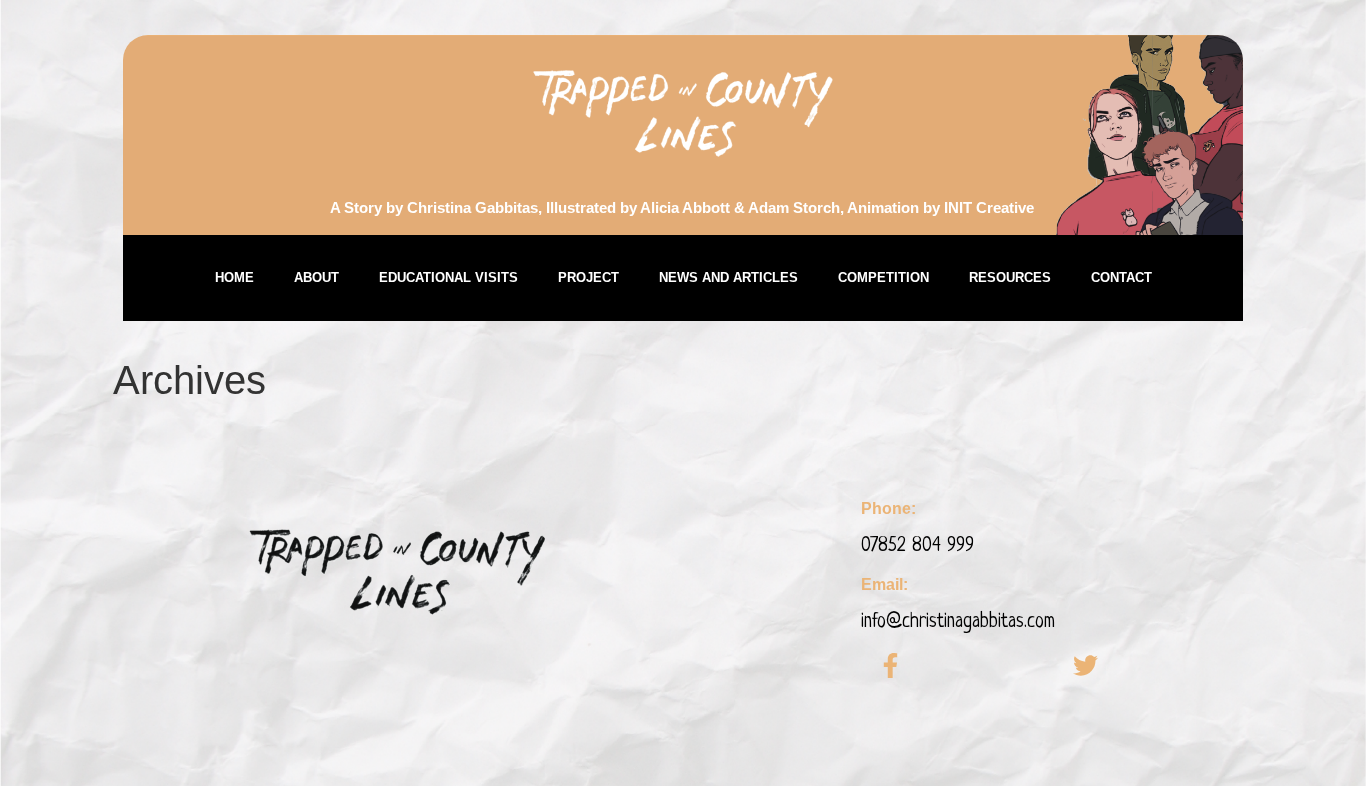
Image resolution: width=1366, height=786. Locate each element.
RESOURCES (1010, 277)
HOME (234, 277)
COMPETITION (883, 277)
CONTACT (1121, 277)
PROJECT (588, 277)
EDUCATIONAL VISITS (448, 277)
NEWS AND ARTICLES (728, 277)
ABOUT (316, 277)
